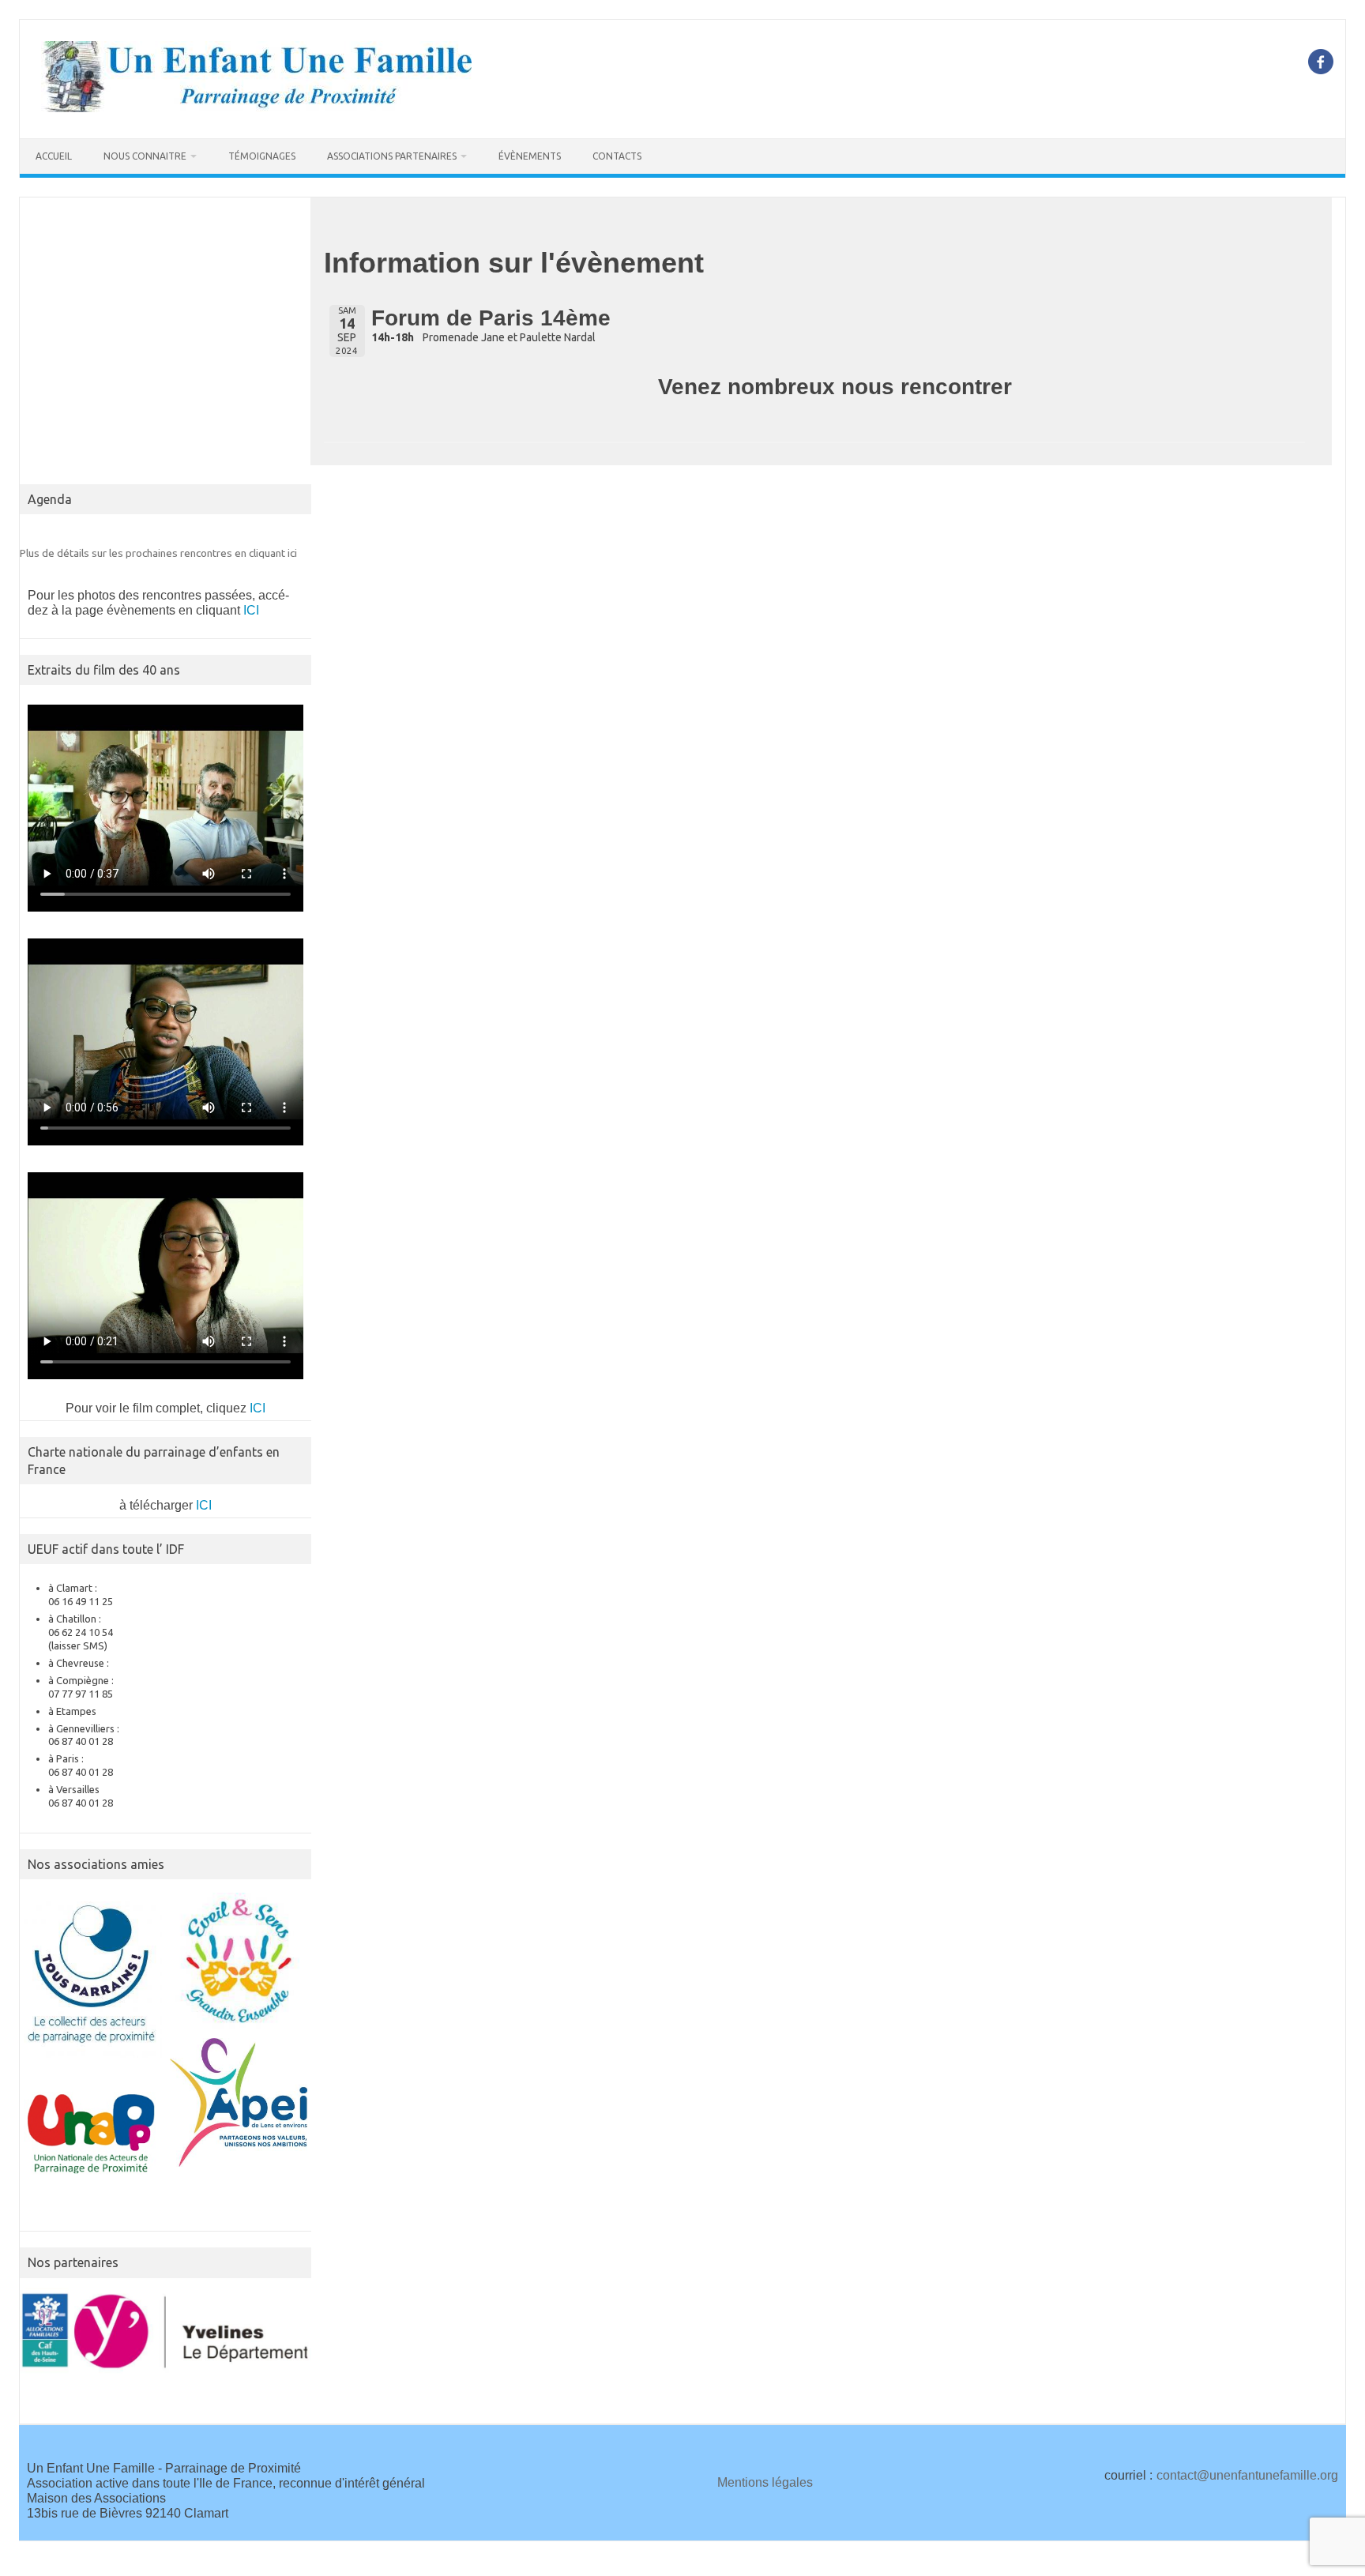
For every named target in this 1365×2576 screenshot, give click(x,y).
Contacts (617, 156)
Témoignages (262, 156)
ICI (251, 610)
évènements (530, 156)
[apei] (239, 2102)
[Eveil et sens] (239, 1961)
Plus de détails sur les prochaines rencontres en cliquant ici (158, 553)
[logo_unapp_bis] (93, 2135)
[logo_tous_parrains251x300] (93, 1975)
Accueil (54, 156)
